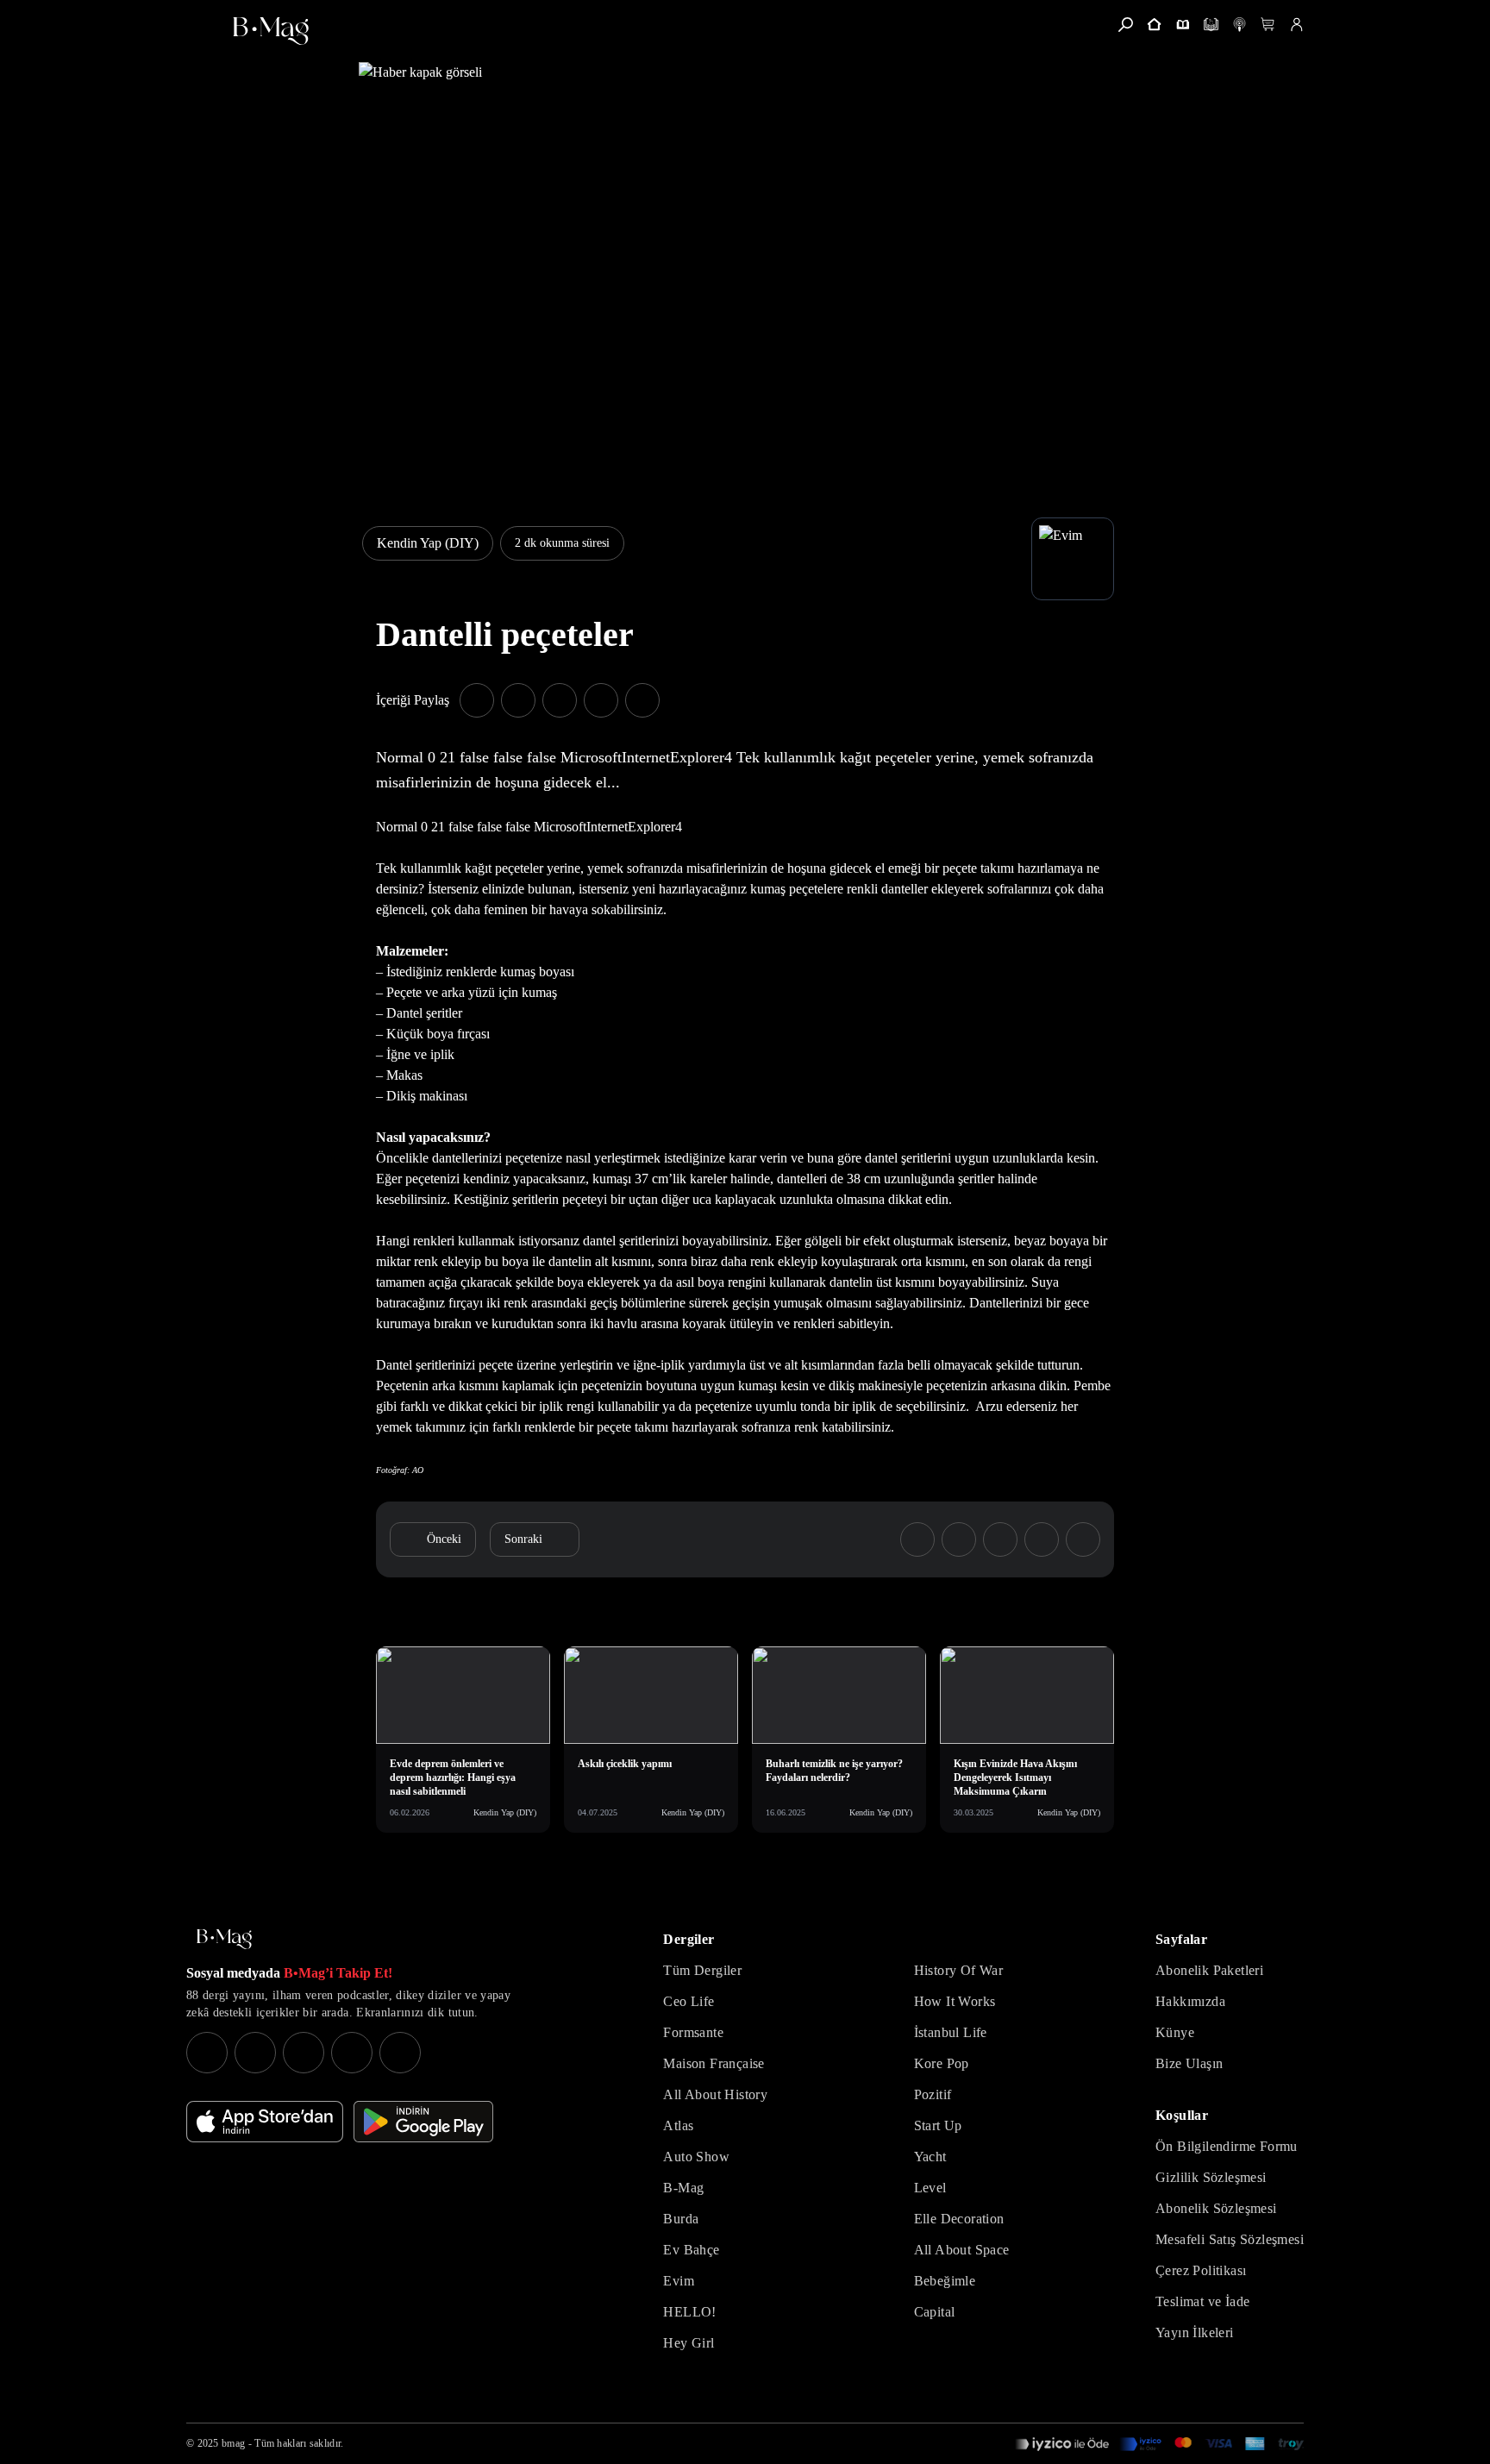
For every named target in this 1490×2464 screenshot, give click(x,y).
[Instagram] (207, 2053)
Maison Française (714, 2063)
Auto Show (696, 2157)
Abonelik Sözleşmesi (1216, 2208)
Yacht (930, 2157)
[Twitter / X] (304, 2053)
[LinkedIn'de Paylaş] (601, 700)
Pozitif (933, 2094)
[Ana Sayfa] (224, 1939)
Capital (935, 2312)
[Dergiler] (1183, 25)
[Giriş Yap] (1296, 25)
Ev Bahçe (691, 2250)
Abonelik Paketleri (1209, 1970)
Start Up (938, 2125)
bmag (233, 2443)
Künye (1175, 2032)
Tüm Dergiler (702, 1970)
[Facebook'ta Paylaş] (477, 700)
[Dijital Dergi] (1211, 25)
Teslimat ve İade (1202, 2301)
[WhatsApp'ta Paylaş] (560, 700)
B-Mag (683, 2188)
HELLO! (689, 2312)
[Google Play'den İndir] (423, 2122)
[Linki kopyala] (642, 700)
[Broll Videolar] (1240, 25)
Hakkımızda (1190, 2001)
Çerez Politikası (1201, 2270)
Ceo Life (689, 2001)
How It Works (955, 2001)
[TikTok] (400, 2053)
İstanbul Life (951, 2032)
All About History (715, 2094)
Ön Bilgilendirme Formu (1227, 2146)
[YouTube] (255, 2053)
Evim (679, 2281)
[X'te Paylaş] (518, 700)
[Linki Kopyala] (1083, 1539)
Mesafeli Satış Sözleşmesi (1230, 2239)
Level (930, 2188)
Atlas (678, 2125)
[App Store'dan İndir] (265, 2122)
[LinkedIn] (352, 2053)
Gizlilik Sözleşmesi (1211, 2177)
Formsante (693, 2032)
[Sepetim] (1268, 25)
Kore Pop (942, 2063)
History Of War (959, 1970)
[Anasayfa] (1154, 25)
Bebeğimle (945, 2281)
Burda (681, 2219)
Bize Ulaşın (1189, 2063)
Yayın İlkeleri (1195, 2332)
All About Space (962, 2250)
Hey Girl (689, 2343)
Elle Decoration (959, 2219)
